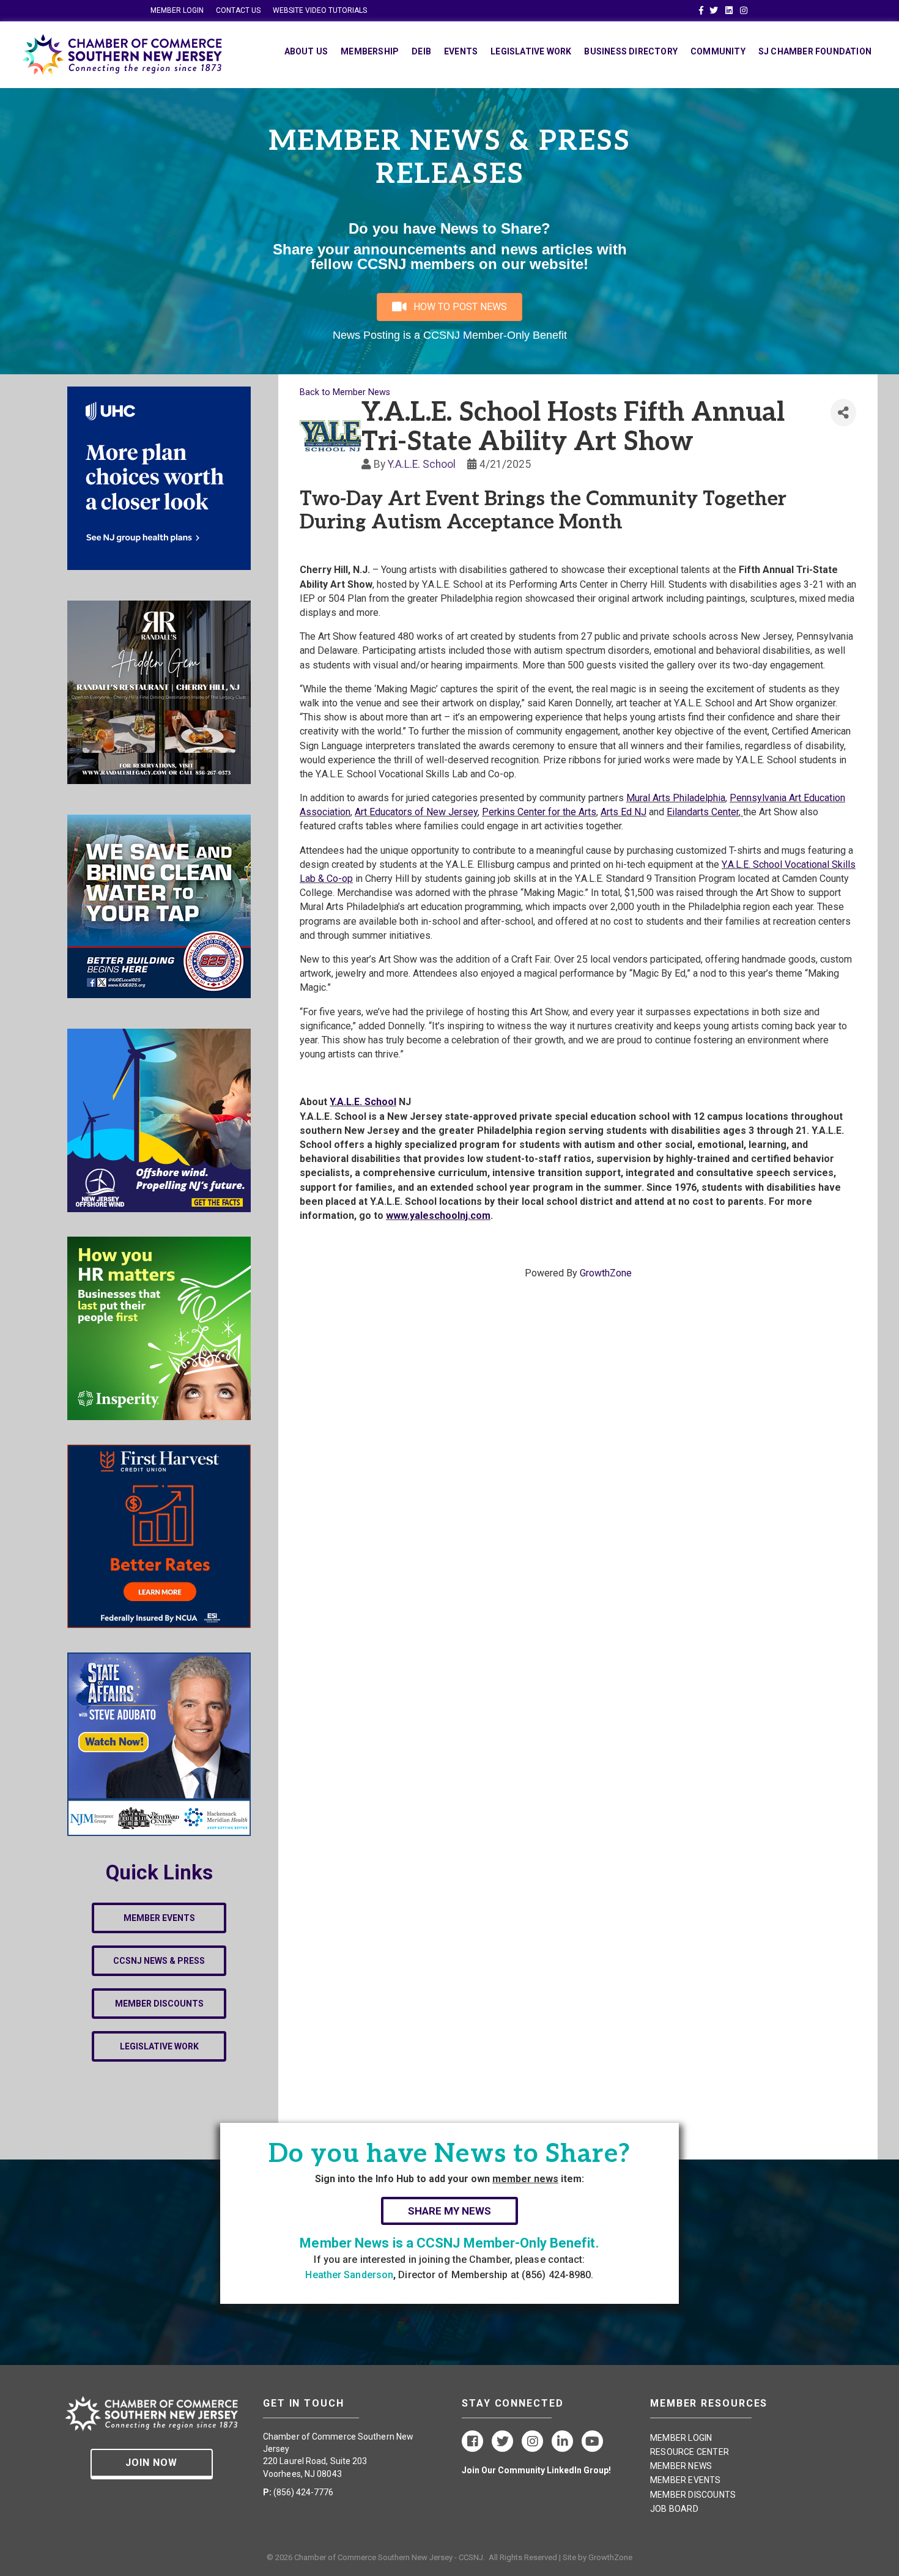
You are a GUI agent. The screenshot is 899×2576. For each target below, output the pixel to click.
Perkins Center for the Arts (539, 812)
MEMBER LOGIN (177, 10)
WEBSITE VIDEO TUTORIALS (320, 10)
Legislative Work (531, 51)
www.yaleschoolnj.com (438, 1216)
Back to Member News (345, 392)
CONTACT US (238, 10)
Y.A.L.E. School (422, 464)
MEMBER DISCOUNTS (693, 2495)
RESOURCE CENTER (690, 2452)
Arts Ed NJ (623, 812)
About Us (306, 51)
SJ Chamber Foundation (815, 51)
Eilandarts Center (703, 812)
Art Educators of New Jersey (416, 812)
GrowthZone (606, 1273)
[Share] (843, 413)
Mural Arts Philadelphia (676, 798)
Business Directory (631, 51)
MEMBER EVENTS (686, 2480)
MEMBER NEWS (681, 2466)
